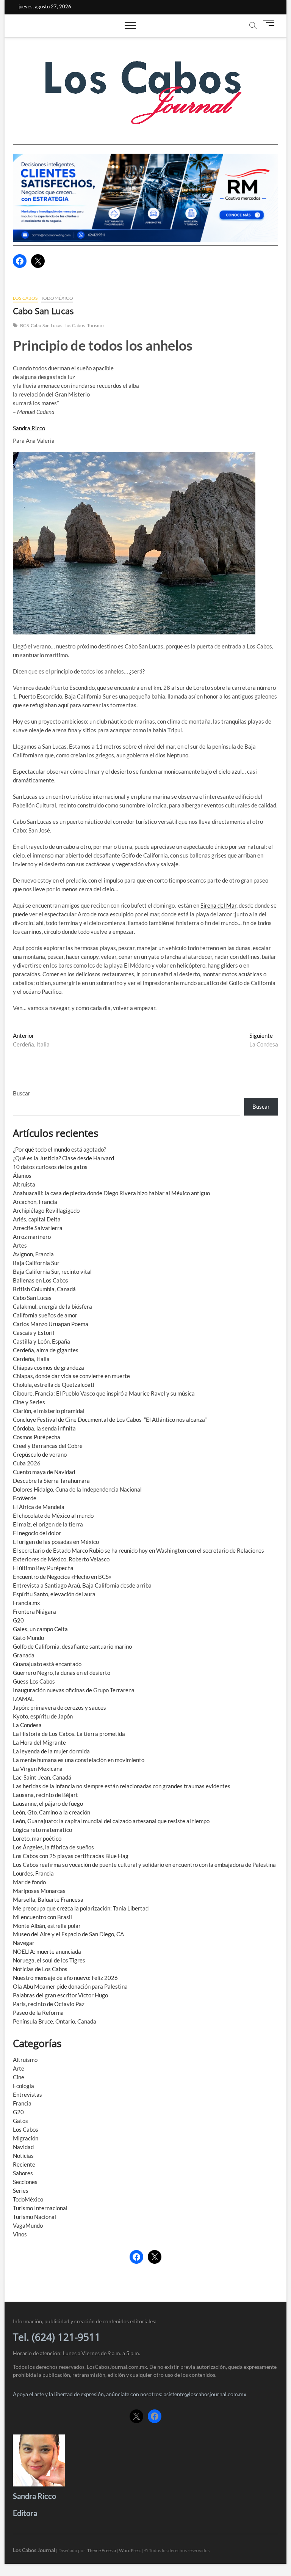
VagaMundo (28, 2225)
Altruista (24, 1184)
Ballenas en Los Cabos (41, 1280)
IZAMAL (23, 1699)
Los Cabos (25, 298)
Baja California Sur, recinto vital (52, 1271)
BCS (24, 325)
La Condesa (27, 1725)
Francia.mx (27, 1603)
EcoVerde (25, 1498)
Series (21, 2190)
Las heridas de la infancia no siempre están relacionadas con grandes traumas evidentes (122, 1786)
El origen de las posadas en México (56, 1542)
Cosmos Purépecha (37, 1437)
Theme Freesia (102, 2550)
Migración (26, 2138)
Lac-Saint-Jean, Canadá (42, 1777)
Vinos (20, 2234)
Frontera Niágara (34, 1611)
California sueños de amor (45, 1315)
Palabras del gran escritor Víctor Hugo (60, 1995)
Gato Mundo (28, 1638)
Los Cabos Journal (34, 2550)
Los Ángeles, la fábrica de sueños (53, 1847)
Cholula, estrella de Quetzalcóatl (54, 1385)
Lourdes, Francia (33, 1873)
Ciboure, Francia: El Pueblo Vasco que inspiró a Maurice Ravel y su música (104, 1393)
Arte (19, 2068)
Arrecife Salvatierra (38, 1228)
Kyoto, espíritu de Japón (43, 1716)
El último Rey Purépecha (43, 1568)
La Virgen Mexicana (38, 1769)
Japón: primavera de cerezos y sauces (59, 1707)
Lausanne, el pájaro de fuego (48, 1803)
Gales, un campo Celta (40, 1629)
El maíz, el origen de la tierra (48, 1524)
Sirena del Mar (218, 905)
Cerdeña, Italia (31, 1359)
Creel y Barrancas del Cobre (48, 1446)
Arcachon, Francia (35, 1202)
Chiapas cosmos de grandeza (48, 1367)
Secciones (25, 2182)
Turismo (95, 325)
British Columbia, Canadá (44, 1289)
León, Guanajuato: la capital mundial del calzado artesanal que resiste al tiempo (111, 1821)
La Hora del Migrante (39, 1742)
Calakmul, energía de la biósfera (52, 1306)
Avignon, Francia (33, 1254)
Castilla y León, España (41, 1341)
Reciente (24, 2164)
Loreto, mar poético (37, 1838)
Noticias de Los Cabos (40, 1969)
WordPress (130, 2550)
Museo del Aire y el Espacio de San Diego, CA (68, 1934)
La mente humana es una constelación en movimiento (79, 1760)
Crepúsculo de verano (40, 1454)
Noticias (23, 2156)
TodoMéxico (57, 298)
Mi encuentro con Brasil (42, 1917)
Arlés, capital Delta (37, 1219)
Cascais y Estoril (34, 1333)
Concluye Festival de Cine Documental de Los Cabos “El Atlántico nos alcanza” (110, 1419)
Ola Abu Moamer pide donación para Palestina (70, 1986)
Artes (20, 1245)
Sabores (23, 2173)
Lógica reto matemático (42, 1830)
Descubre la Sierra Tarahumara (51, 1481)
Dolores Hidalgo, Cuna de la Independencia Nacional (77, 1489)
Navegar (24, 1943)
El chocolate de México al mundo (53, 1515)
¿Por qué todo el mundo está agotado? (59, 1149)
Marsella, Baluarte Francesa (48, 1899)
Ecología (23, 2086)
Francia (22, 2103)
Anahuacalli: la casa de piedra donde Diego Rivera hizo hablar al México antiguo (111, 1193)
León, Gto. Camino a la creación (52, 1812)
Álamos (22, 1175)
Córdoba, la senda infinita (44, 1428)
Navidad (23, 2147)
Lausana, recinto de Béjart (45, 1795)
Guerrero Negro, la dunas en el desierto (62, 1673)
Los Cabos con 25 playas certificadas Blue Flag (71, 1856)
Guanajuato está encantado (47, 1664)
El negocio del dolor (37, 1533)
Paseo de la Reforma (38, 2013)
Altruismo (25, 2060)
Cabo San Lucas (47, 325)
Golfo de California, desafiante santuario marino (72, 1646)
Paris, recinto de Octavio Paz (49, 2004)
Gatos (20, 2121)
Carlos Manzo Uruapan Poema (51, 1324)
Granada (24, 1655)
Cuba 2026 (27, 1463)
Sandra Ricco (29, 428)
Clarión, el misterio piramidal (49, 1411)
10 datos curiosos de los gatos (50, 1167)
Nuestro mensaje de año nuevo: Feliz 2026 (65, 1978)
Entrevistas (27, 2094)
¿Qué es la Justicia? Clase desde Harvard (63, 1158)
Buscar (22, 1093)
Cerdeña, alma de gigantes (46, 1350)
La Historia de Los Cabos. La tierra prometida (69, 1734)
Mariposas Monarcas (39, 1891)
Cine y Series (29, 1402)
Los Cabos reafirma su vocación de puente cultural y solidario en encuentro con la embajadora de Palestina (144, 1865)
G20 (18, 1620)
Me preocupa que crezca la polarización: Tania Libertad (81, 1908)
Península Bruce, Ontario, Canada (55, 2021)
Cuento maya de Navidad (44, 1472)
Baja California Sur (36, 1263)
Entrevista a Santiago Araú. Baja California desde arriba (82, 1585)
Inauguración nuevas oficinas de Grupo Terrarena (74, 1690)
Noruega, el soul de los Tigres (49, 1960)
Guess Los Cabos (34, 1681)
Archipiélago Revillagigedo (46, 1210)
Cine (19, 2077)
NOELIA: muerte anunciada (47, 1951)
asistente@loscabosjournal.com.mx (205, 2394)
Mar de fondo (29, 1882)
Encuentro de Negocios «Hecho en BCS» (62, 1577)
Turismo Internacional (40, 2208)
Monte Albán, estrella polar (47, 1926)
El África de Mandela (39, 1507)
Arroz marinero (32, 1237)
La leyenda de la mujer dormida (51, 1751)
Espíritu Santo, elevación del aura (54, 1594)
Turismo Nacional (34, 2217)
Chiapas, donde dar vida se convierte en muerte (71, 1376)
